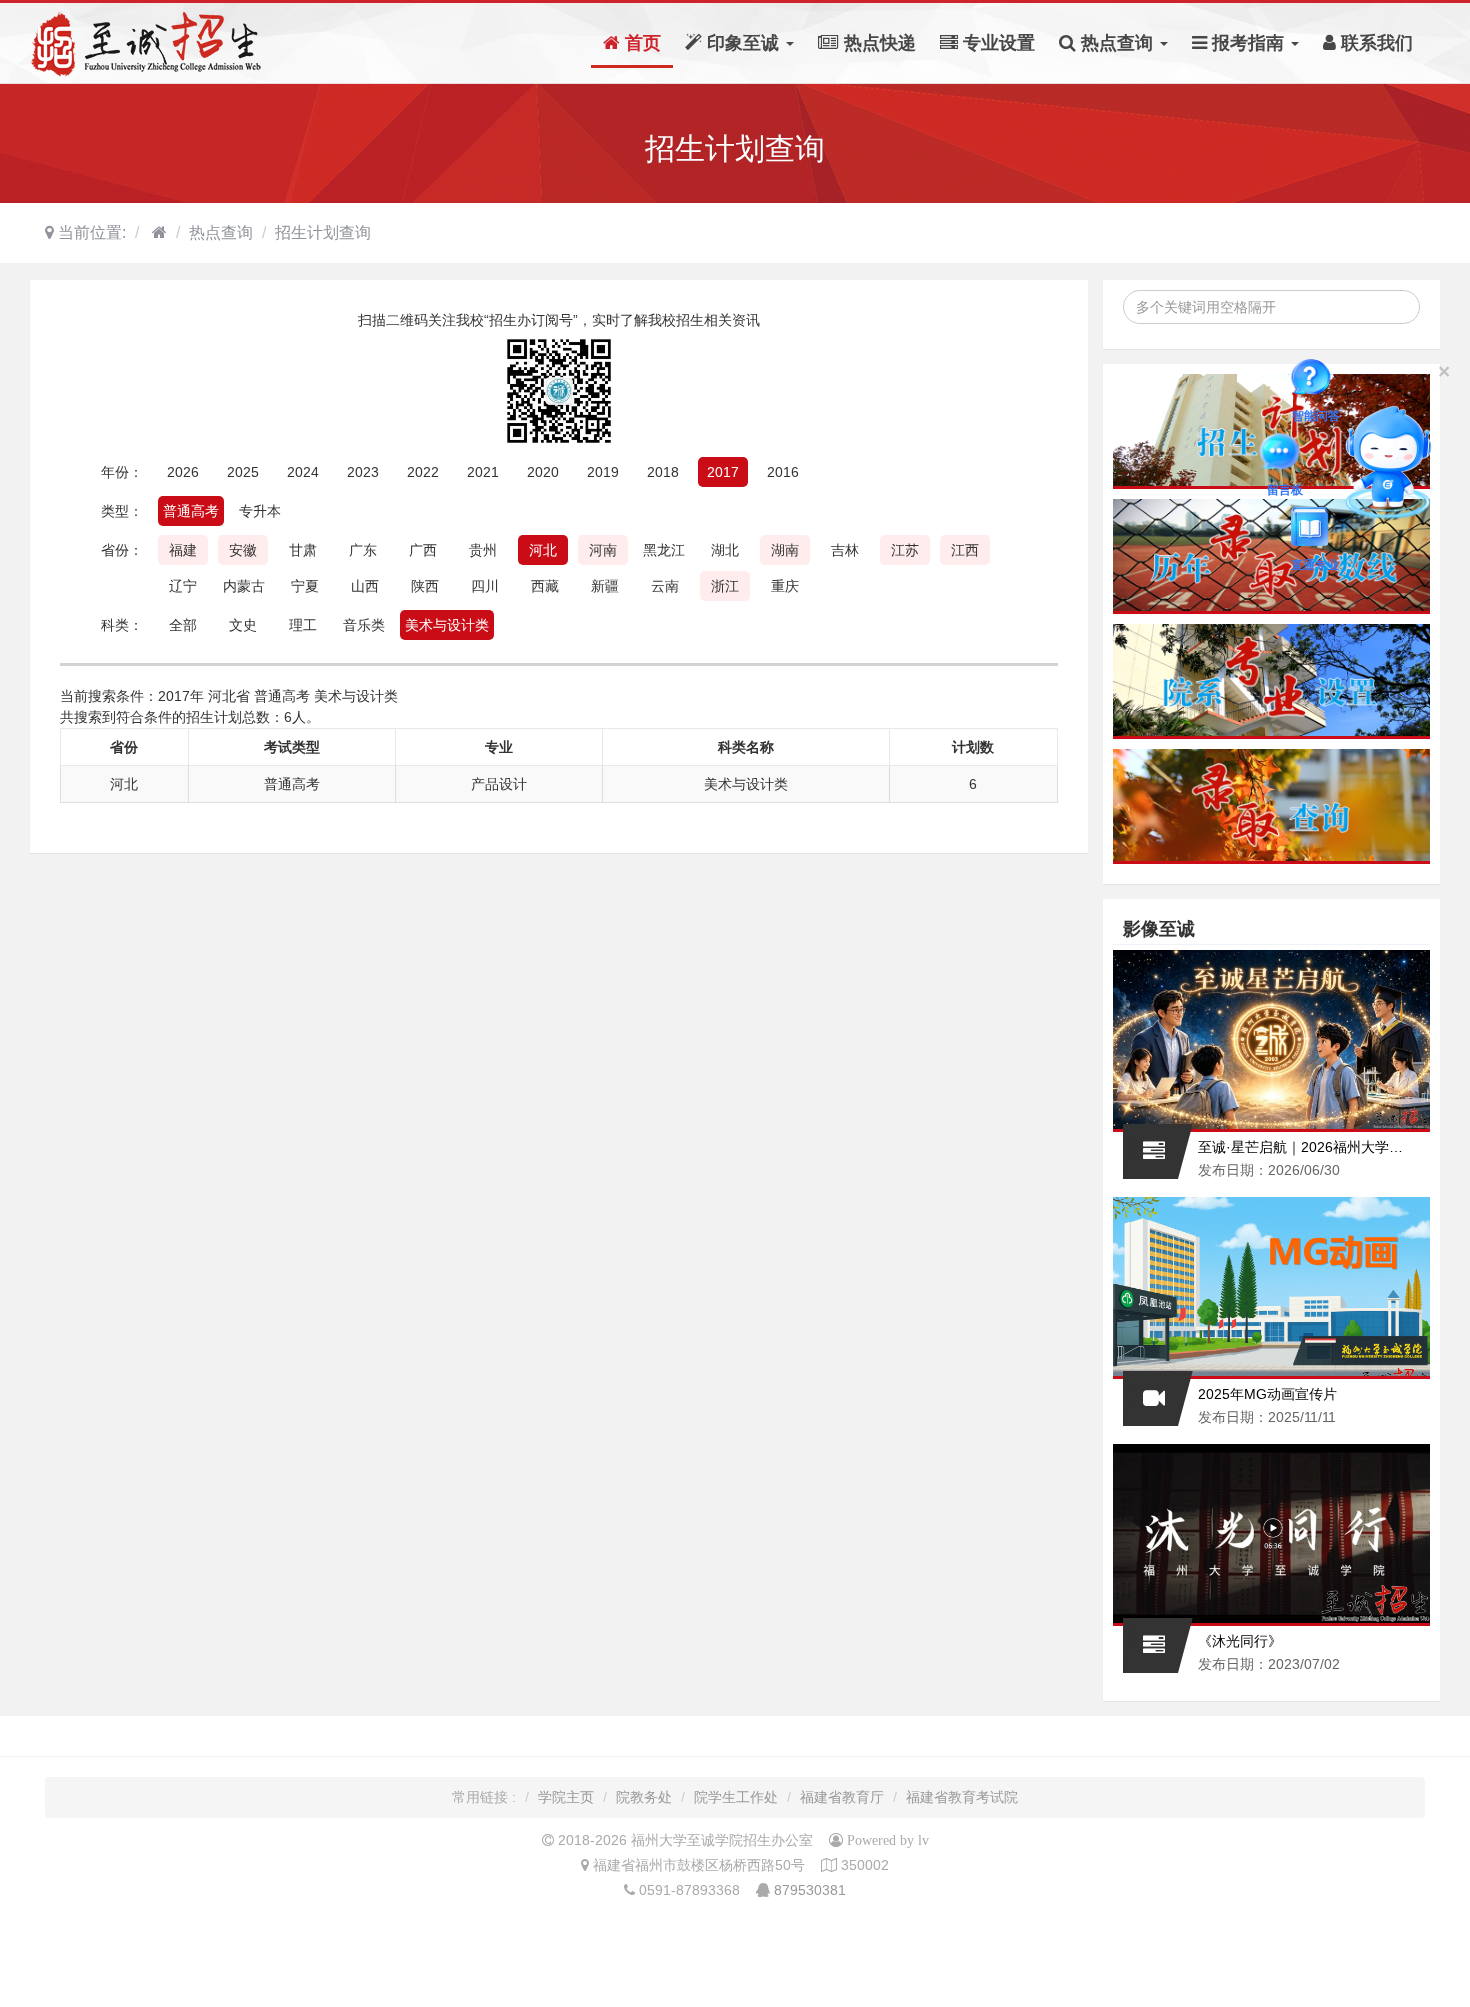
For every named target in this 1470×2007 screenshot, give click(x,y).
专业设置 (996, 43)
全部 (183, 625)
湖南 (785, 550)
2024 (303, 472)
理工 (303, 625)
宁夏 (305, 586)
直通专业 (1315, 530)
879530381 (810, 1890)
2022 (423, 472)
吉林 (845, 550)
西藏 (545, 586)
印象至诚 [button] (743, 43)
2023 (363, 472)
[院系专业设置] (1272, 681)
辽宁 (183, 586)
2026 (183, 472)
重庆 (785, 586)
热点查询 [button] (1117, 43)
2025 (243, 472)
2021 (483, 472)
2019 (603, 472)
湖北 (725, 550)
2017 (723, 472)
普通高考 (191, 511)
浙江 (725, 586)
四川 (485, 586)
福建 (183, 550)
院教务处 (644, 1797)
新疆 (605, 586)
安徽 (243, 550)
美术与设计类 (447, 625)
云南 (665, 586)
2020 (543, 472)
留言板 (1285, 456)
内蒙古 (244, 586)
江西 (965, 550)
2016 (783, 472)
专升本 (260, 511)
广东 (363, 550)
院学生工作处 (736, 1797)
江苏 (905, 550)
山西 (365, 586)
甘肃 (303, 550)
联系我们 (1374, 43)
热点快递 (877, 43)
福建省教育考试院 (962, 1797)
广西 (423, 550)
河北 (543, 550)
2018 (663, 472)
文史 (243, 625)
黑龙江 (664, 550)
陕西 (425, 586)
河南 (603, 550)
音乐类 (364, 625)
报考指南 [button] (1248, 43)
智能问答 (1316, 381)
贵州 (483, 550)
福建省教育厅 (842, 1797)
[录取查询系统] (1272, 806)
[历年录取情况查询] (1272, 556)
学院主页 (566, 1797)
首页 (640, 43)
